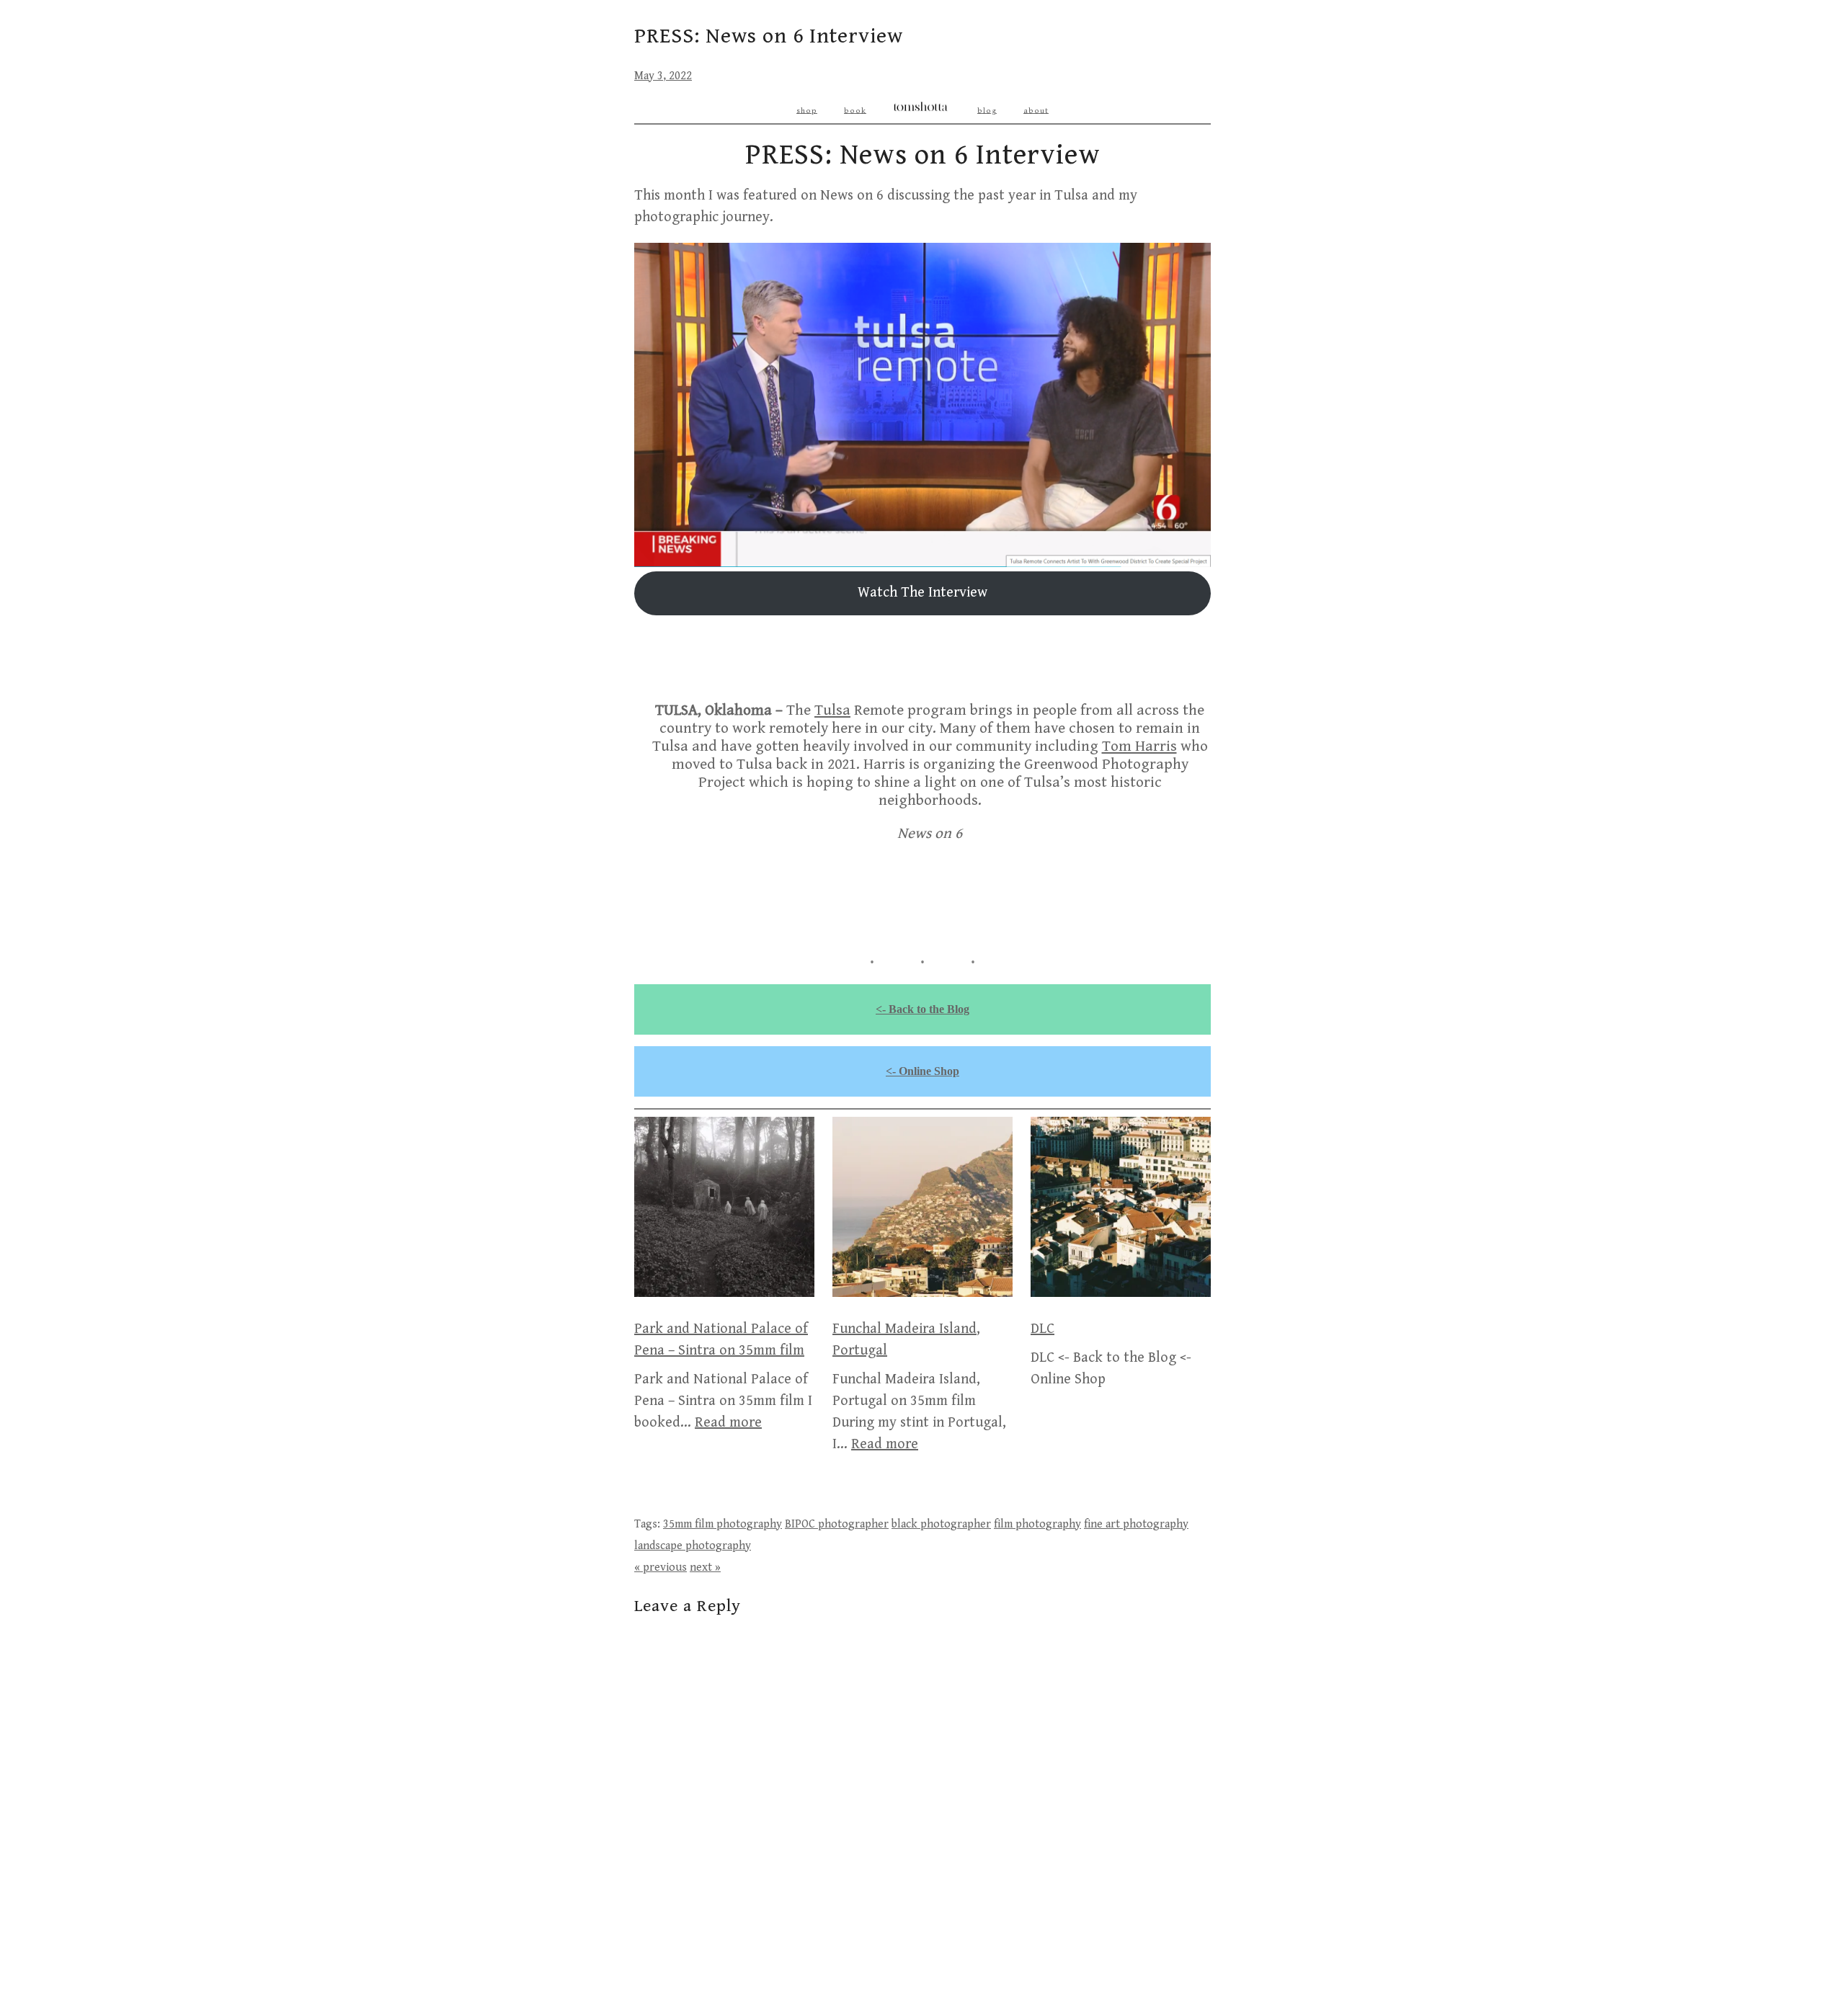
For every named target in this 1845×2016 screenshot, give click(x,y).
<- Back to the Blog (922, 1009)
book (855, 110)
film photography (1037, 1524)
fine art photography (1136, 1524)
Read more (728, 1423)
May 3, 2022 (663, 76)
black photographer (941, 1524)
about (1036, 110)
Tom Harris (1139, 746)
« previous (661, 1567)
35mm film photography (723, 1524)
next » (705, 1567)
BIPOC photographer (837, 1524)
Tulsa (832, 710)
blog (987, 110)
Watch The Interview (922, 593)
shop (807, 110)
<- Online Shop (922, 1071)
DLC (1042, 1329)
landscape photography (693, 1546)
